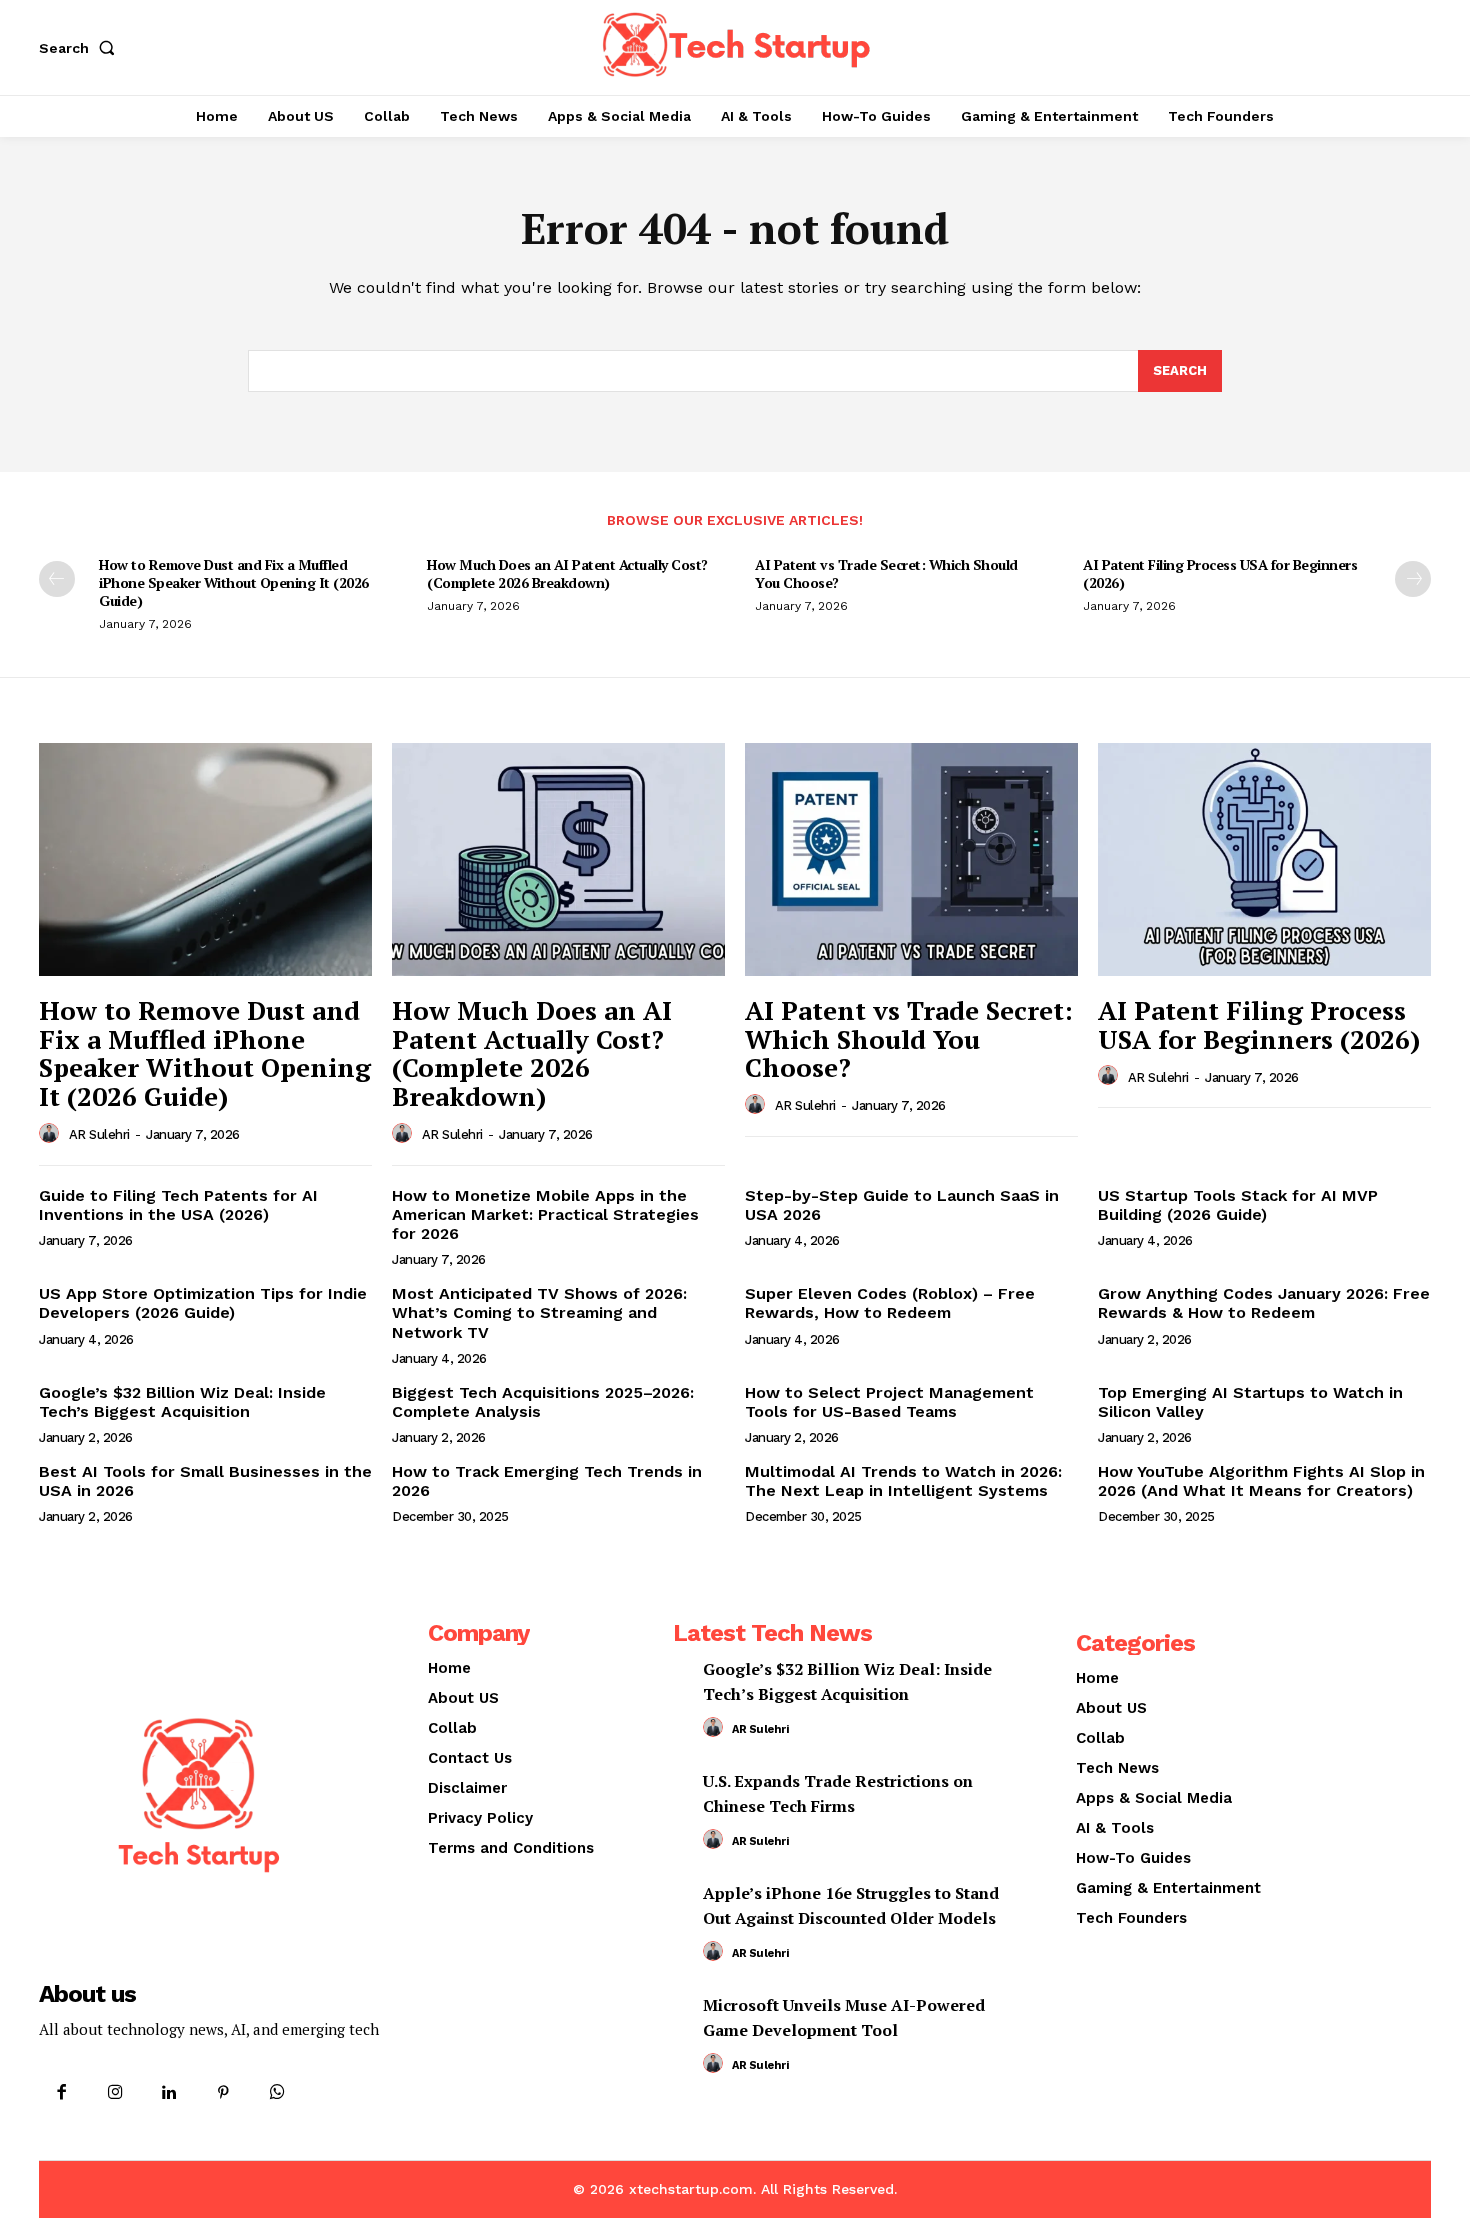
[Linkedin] (169, 2093)
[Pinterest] (224, 2093)
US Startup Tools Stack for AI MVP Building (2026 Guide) (1238, 1205)
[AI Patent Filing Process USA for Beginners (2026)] (1264, 859)
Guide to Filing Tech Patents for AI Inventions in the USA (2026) (178, 1205)
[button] (81, 48)
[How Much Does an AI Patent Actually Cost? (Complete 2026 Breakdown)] (558, 859)
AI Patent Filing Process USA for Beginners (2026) (1220, 573)
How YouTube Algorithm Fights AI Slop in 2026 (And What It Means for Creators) (1261, 1481)
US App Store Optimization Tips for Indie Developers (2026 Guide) (203, 1303)
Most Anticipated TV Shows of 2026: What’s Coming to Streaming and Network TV (539, 1312)
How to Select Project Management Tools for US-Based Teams (889, 1402)
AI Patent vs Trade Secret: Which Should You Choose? (886, 573)
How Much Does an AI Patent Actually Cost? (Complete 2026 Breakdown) (567, 573)
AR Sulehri (99, 1134)
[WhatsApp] (278, 2093)
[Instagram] (115, 2093)
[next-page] (1413, 579)
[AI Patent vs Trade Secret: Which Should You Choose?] (911, 859)
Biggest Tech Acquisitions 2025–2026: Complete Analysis (543, 1402)
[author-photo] (52, 1134)
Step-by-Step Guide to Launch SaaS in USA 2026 (902, 1205)
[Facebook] (61, 2093)
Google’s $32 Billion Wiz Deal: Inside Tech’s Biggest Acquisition (182, 1402)
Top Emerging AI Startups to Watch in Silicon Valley (1250, 1402)
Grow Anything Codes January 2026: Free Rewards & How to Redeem (1264, 1303)
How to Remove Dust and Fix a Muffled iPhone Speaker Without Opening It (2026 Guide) (234, 582)
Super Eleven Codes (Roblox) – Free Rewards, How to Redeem (890, 1303)
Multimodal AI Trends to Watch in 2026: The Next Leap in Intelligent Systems (903, 1481)
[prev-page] (57, 579)
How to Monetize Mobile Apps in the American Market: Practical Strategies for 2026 (545, 1214)
